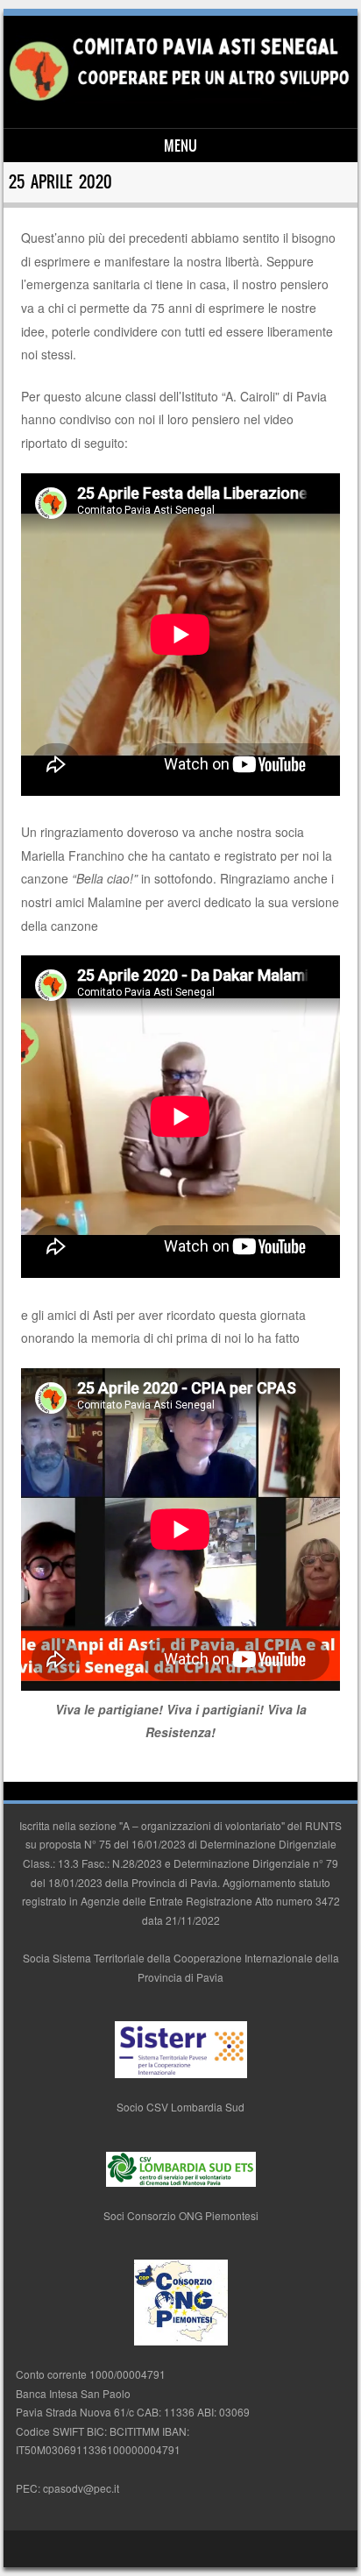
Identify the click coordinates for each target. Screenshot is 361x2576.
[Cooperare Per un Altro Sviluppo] (178, 98)
